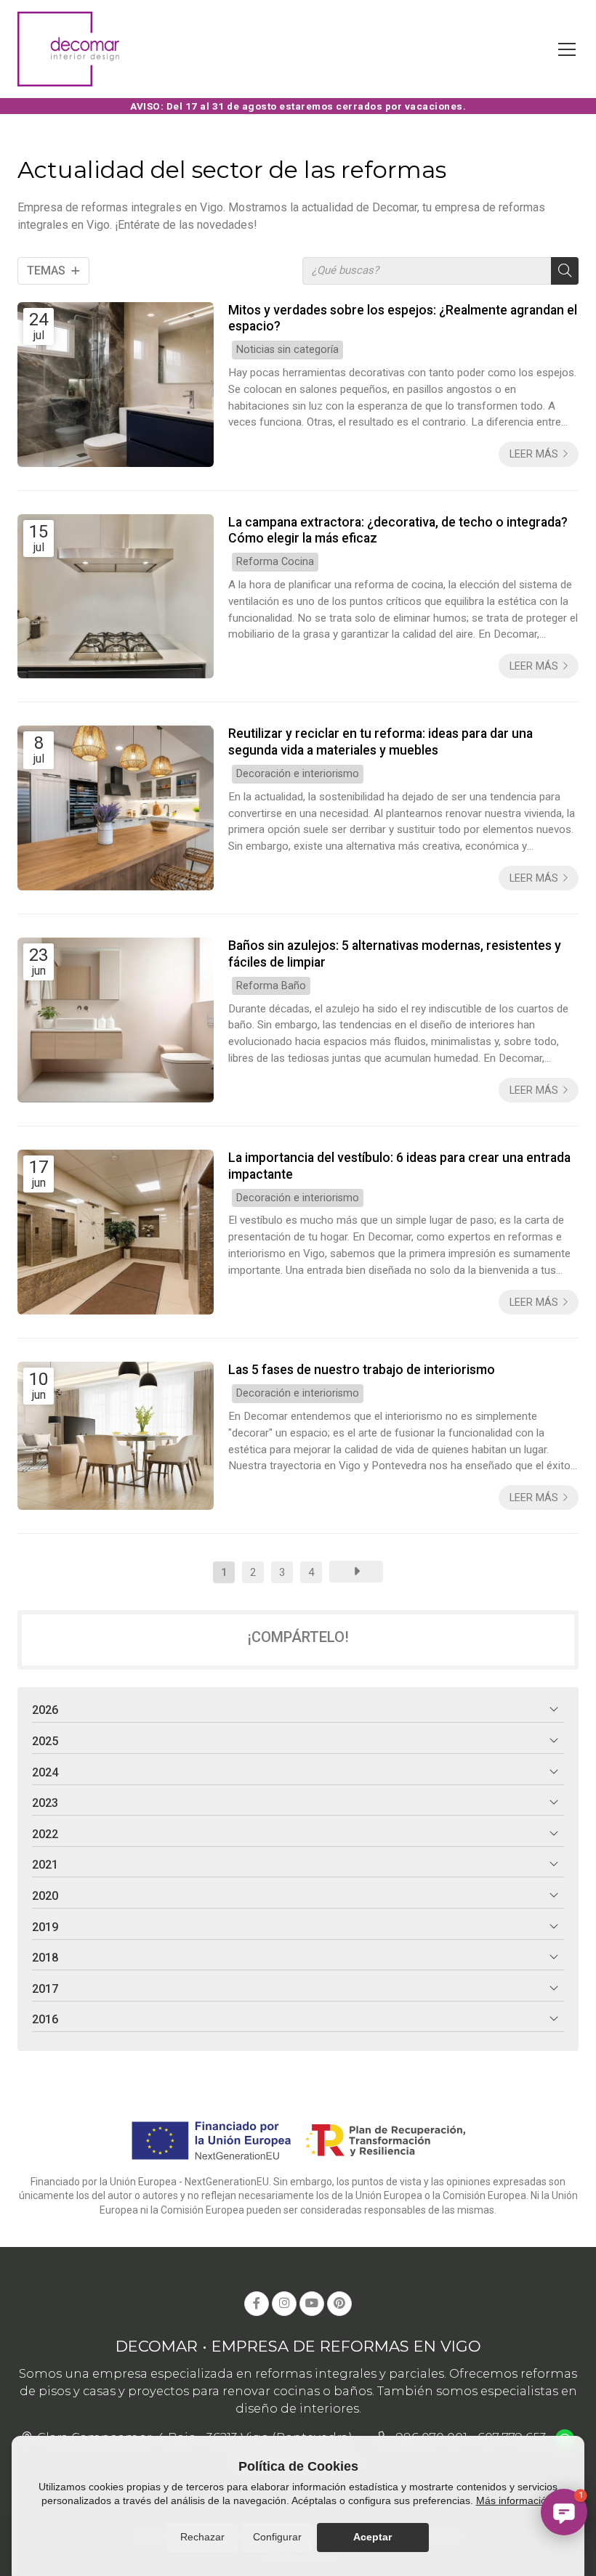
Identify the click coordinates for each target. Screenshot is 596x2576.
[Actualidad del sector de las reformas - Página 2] (356, 1572)
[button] (564, 2512)
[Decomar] (68, 49)
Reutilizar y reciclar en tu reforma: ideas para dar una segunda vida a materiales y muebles (380, 741)
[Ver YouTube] (312, 2304)
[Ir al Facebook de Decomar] (257, 2304)
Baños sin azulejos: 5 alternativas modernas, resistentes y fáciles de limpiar (395, 954)
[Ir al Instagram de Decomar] (284, 2304)
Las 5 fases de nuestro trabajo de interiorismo (362, 1370)
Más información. (516, 2500)
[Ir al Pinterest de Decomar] (339, 2304)
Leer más (534, 454)
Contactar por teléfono (528, 2429)
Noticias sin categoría (287, 350)
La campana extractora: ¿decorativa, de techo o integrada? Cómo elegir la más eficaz (398, 530)
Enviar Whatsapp (543, 2463)
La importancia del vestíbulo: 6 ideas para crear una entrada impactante (399, 1166)
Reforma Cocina (275, 562)
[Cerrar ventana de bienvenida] (587, 2331)
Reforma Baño (271, 986)
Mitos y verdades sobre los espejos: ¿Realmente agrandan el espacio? (403, 318)
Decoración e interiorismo (298, 774)
